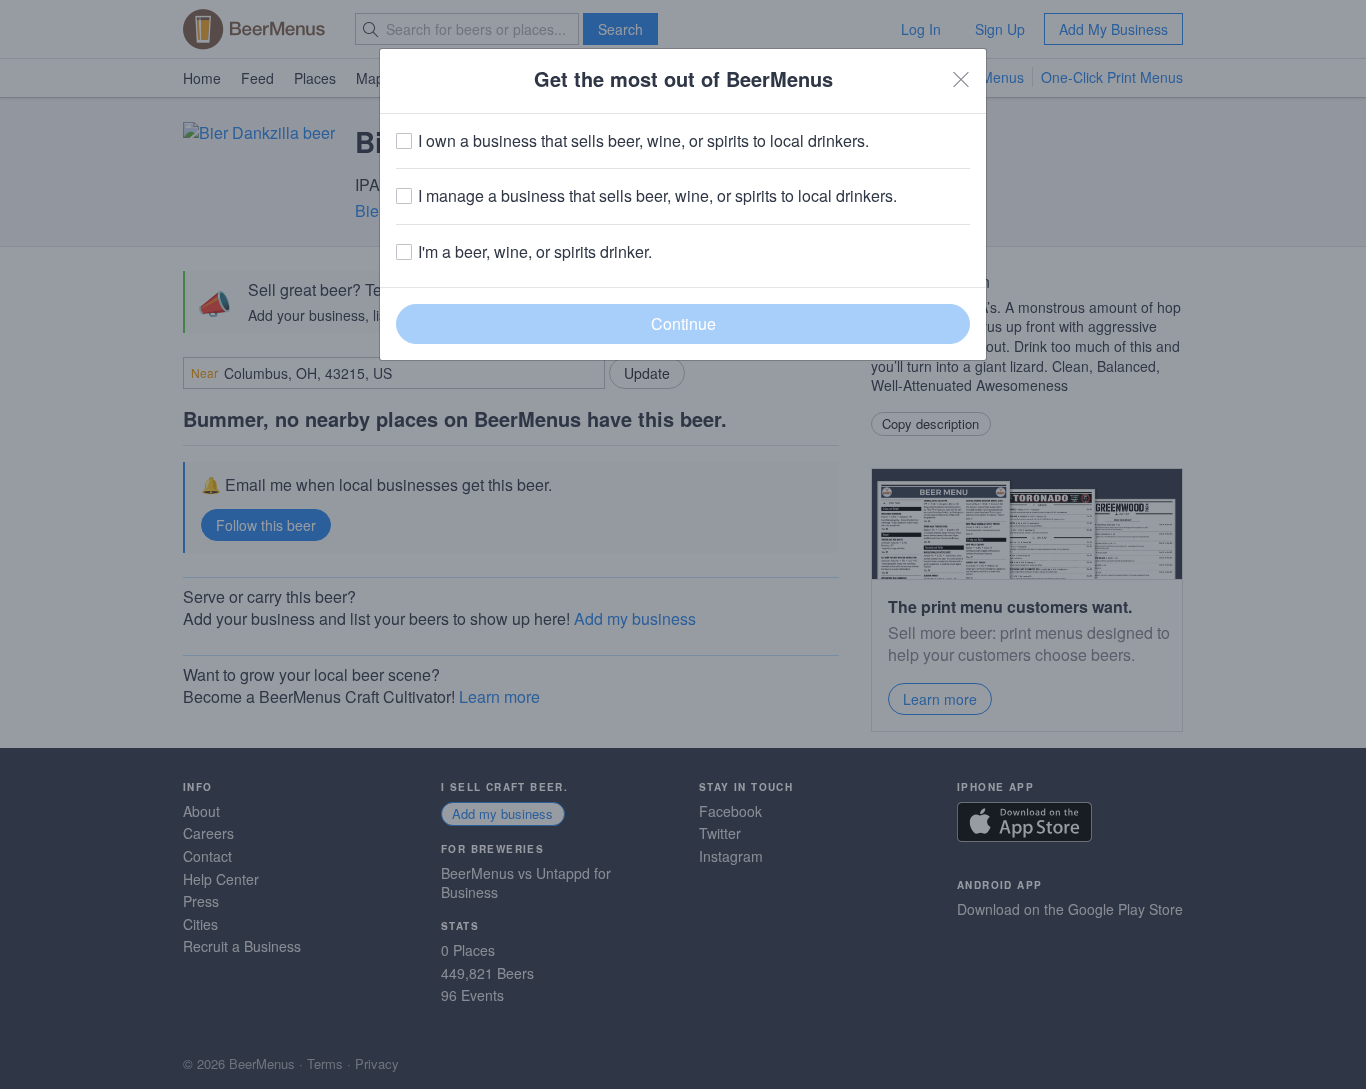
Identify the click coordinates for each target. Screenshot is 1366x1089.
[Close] (961, 79)
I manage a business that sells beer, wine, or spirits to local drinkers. (657, 196)
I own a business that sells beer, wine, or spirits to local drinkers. (643, 141)
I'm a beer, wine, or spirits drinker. (535, 252)
